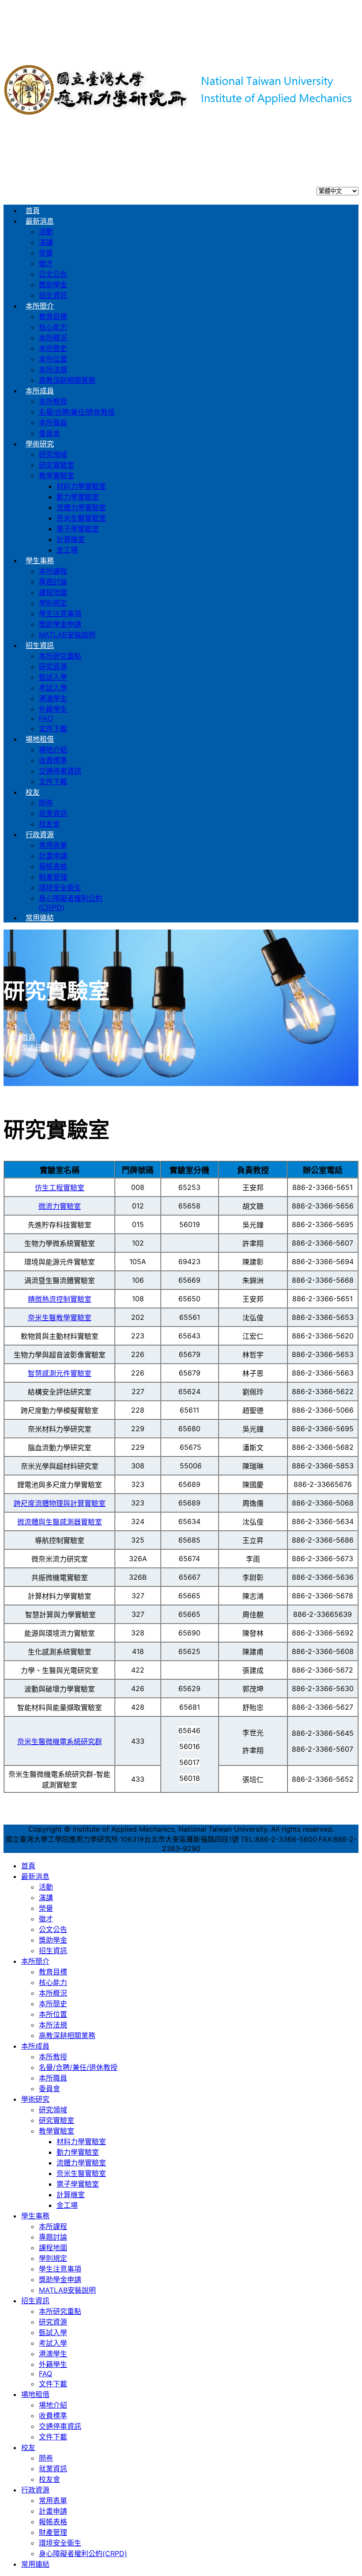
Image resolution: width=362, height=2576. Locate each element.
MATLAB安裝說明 (67, 635)
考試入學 (53, 688)
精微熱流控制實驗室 (60, 1299)
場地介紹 (53, 750)
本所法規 (53, 370)
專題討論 (53, 582)
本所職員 (53, 423)
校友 (33, 792)
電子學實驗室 (78, 529)
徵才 (46, 264)
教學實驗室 (57, 476)
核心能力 (53, 327)
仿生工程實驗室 (60, 1188)
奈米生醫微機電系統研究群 (60, 1741)
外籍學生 (53, 709)
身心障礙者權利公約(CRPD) (83, 2553)
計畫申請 (53, 856)
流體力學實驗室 (81, 508)
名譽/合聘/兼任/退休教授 (77, 412)
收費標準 (53, 760)
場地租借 (40, 739)
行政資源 (40, 835)
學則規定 (53, 603)
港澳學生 (53, 699)
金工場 (67, 550)
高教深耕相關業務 (67, 380)
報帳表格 (53, 867)
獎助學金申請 (60, 624)
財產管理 (53, 877)
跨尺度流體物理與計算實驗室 (60, 1503)
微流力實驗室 (60, 1206)
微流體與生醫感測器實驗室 (60, 1522)
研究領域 (53, 455)
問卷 (46, 803)
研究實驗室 (57, 465)
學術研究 (40, 444)
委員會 (49, 433)
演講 (46, 242)
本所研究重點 (60, 656)
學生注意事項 (60, 614)
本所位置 (53, 359)
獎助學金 (53, 285)
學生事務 (40, 561)
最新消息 (40, 221)
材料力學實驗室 (81, 486)
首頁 (33, 211)
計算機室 (71, 539)
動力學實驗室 (78, 497)
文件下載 (53, 729)
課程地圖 (53, 593)
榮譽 (46, 253)
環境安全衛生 (60, 888)
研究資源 (53, 667)
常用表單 (53, 845)
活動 (46, 232)
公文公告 (53, 274)
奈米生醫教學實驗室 (60, 1318)
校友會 (49, 824)
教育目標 (53, 317)
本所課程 (53, 571)
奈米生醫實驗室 (81, 518)
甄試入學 (53, 677)
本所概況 (53, 338)
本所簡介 (40, 306)
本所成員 (40, 391)
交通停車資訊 (60, 771)
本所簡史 (53, 349)
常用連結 (40, 918)
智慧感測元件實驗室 (60, 1373)
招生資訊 (53, 295)
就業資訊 (53, 814)
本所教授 (53, 402)
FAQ (46, 718)
